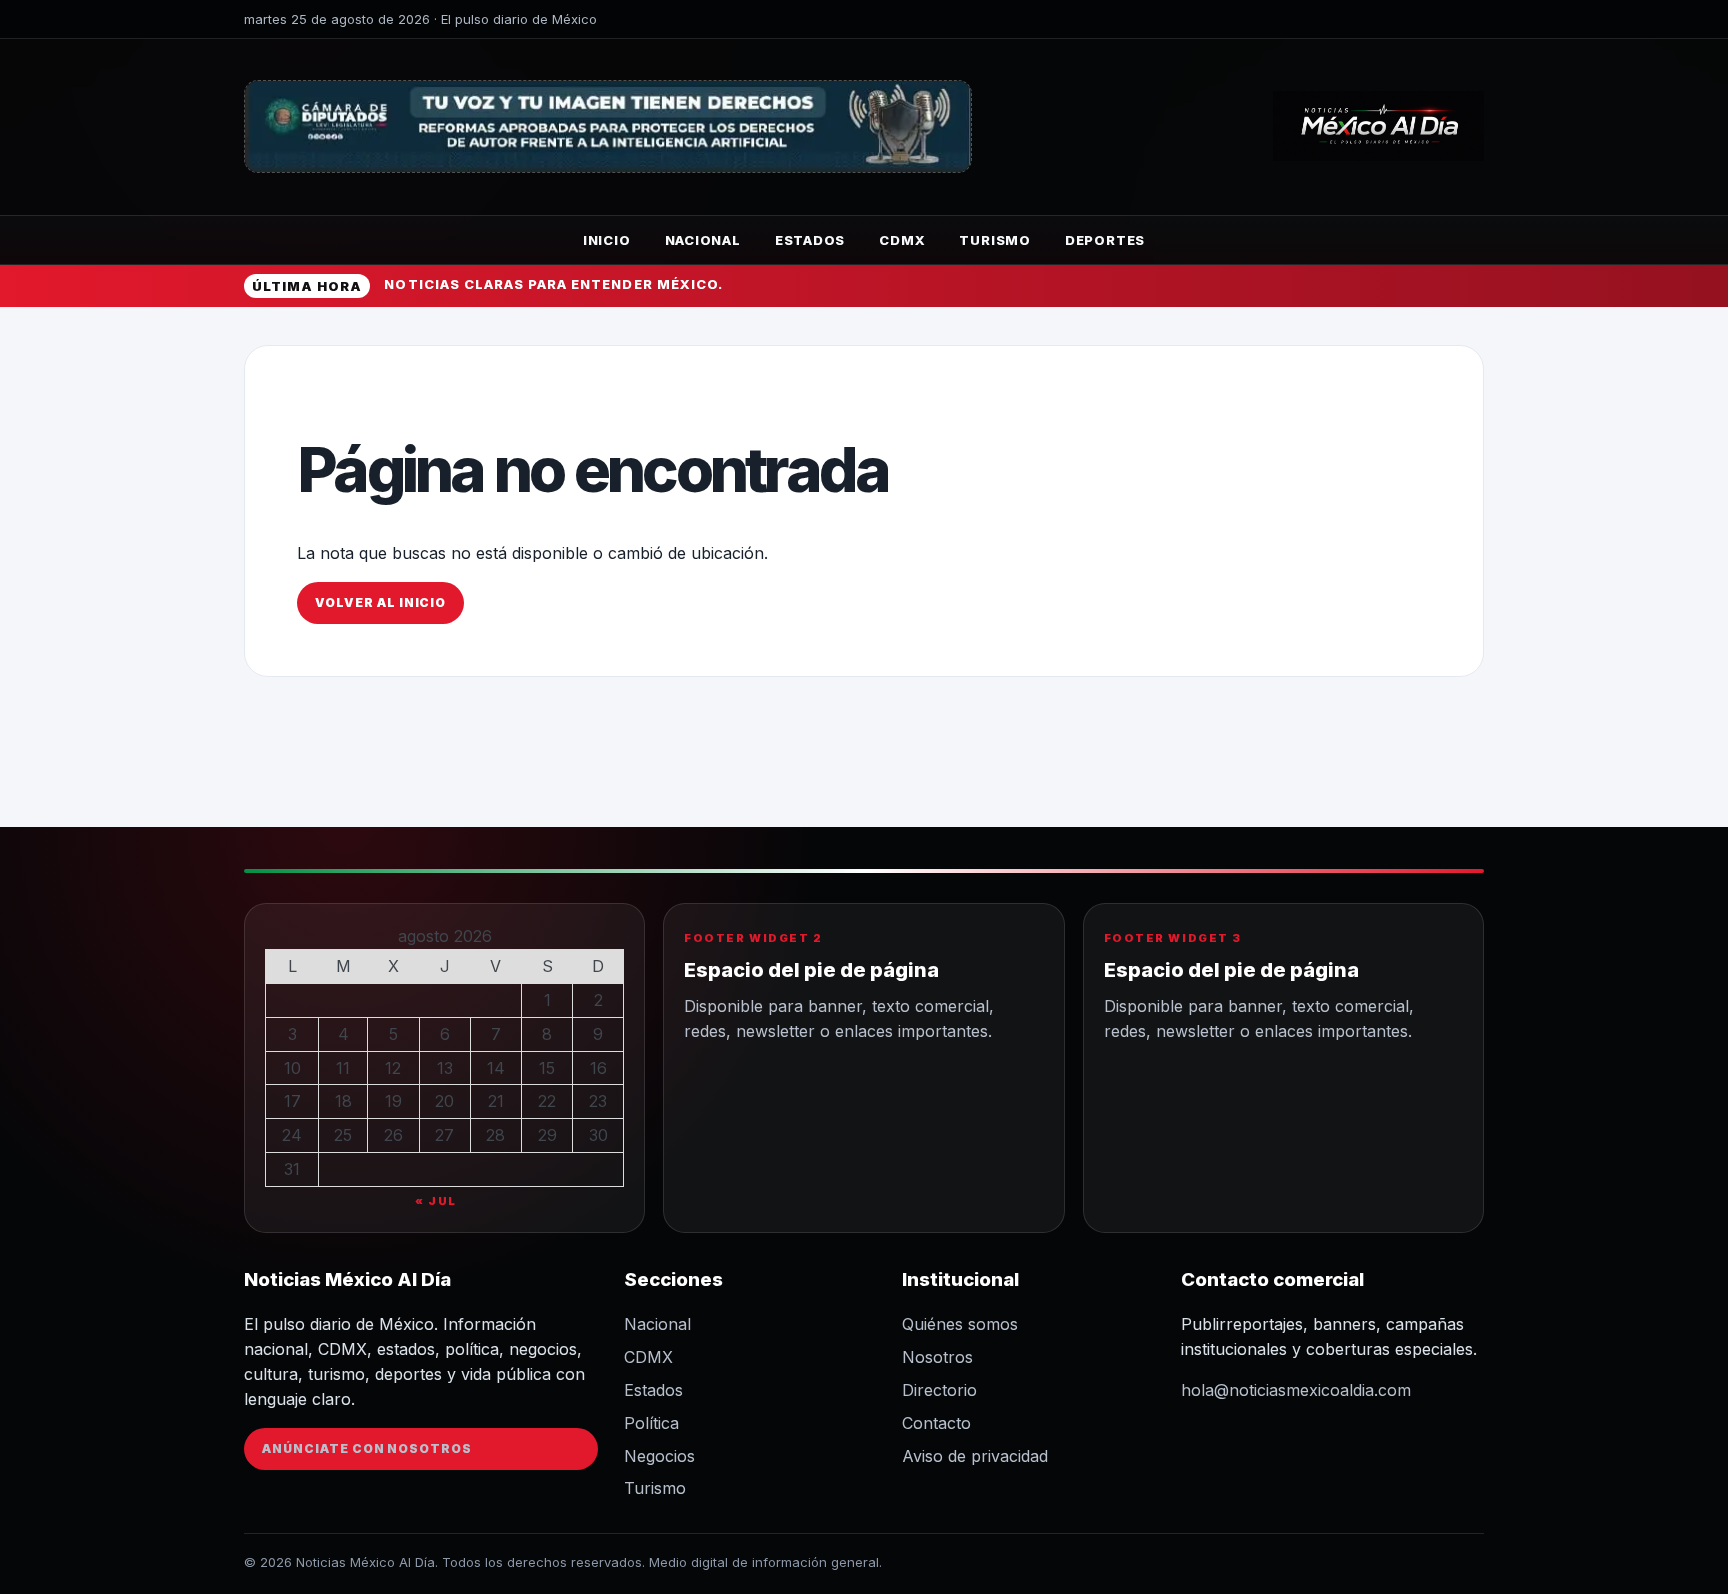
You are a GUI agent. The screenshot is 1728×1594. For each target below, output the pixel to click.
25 (343, 1135)
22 (547, 1101)
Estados (810, 240)
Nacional (703, 240)
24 (292, 1135)
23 (598, 1101)
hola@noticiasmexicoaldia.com (1296, 1390)
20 (444, 1101)
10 (292, 1068)
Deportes (1105, 240)
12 (393, 1068)
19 (393, 1101)
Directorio (939, 1390)
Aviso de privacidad (975, 1456)
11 (343, 1068)
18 (343, 1101)
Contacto (936, 1423)
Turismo (994, 240)
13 (445, 1068)
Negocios (659, 1456)
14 (496, 1068)
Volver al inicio (380, 602)
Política (651, 1423)
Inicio (607, 240)
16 (598, 1068)
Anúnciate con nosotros (367, 1448)
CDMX (902, 240)
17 (292, 1101)
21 (496, 1101)
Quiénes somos (960, 1324)
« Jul (436, 1201)
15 (547, 1068)
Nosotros (937, 1357)
